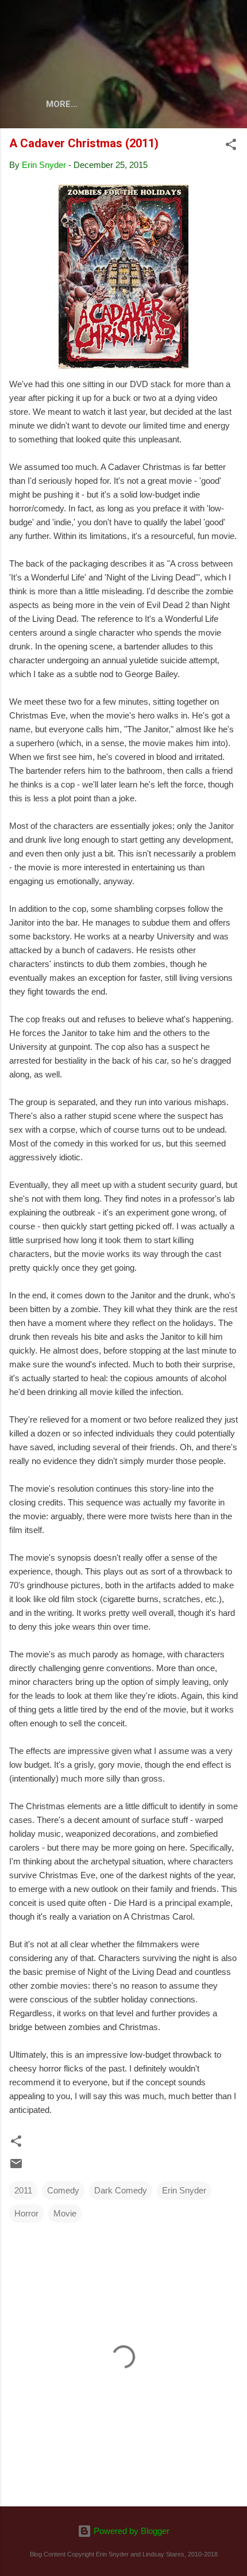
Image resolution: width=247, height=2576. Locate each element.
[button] (231, 146)
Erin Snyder (184, 2190)
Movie (65, 2213)
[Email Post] (16, 2167)
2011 (23, 2190)
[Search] (231, 23)
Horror (26, 2213)
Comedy (63, 2190)
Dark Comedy (121, 2190)
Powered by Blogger (130, 2531)
